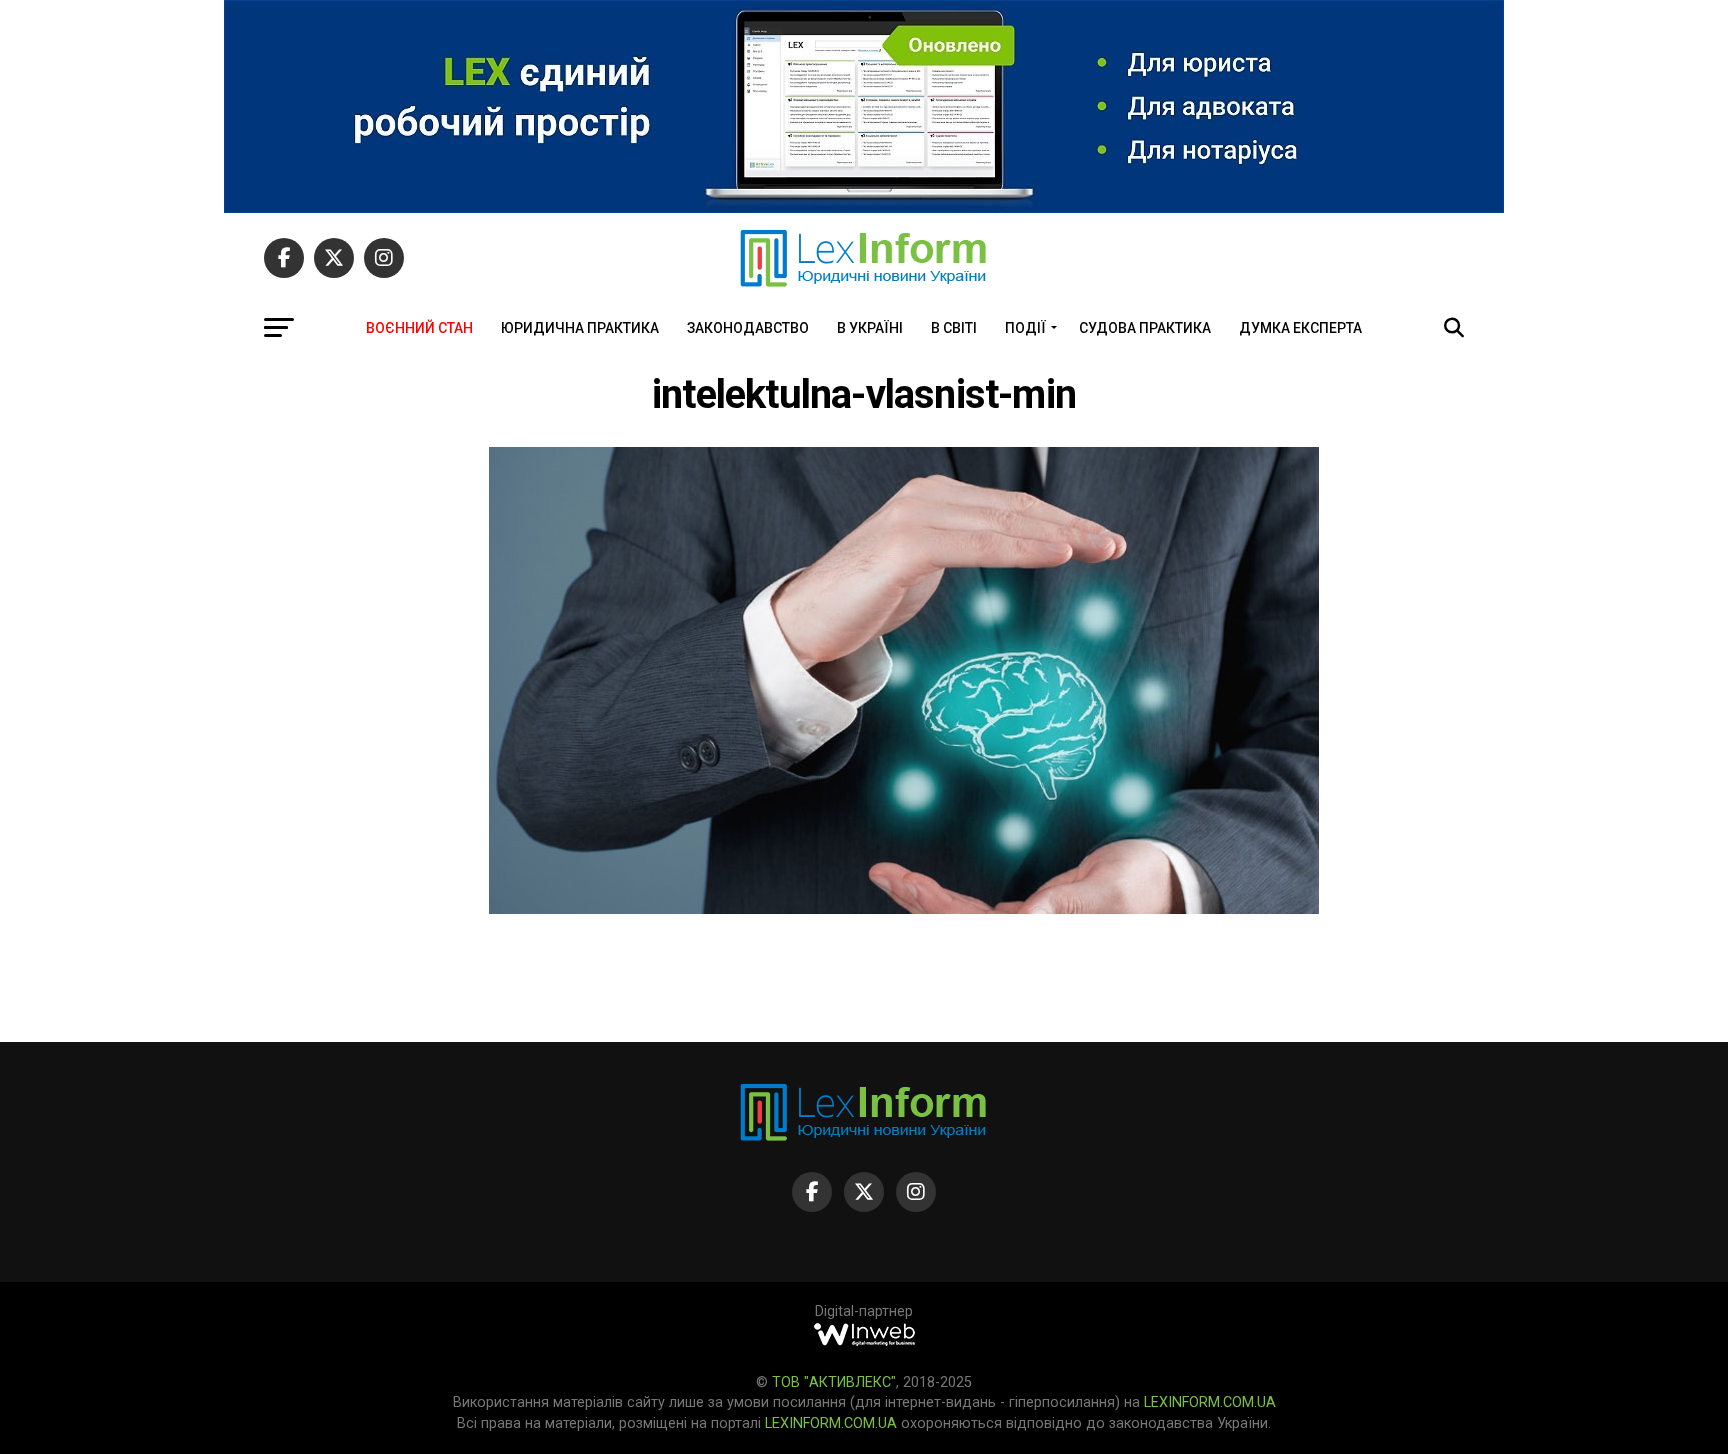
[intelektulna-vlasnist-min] (904, 908)
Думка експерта (1300, 328)
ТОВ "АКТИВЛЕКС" (834, 1382)
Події (1025, 328)
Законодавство (748, 328)
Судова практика (1145, 328)
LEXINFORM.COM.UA (1210, 1402)
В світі (954, 328)
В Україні (870, 328)
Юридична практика (580, 328)
